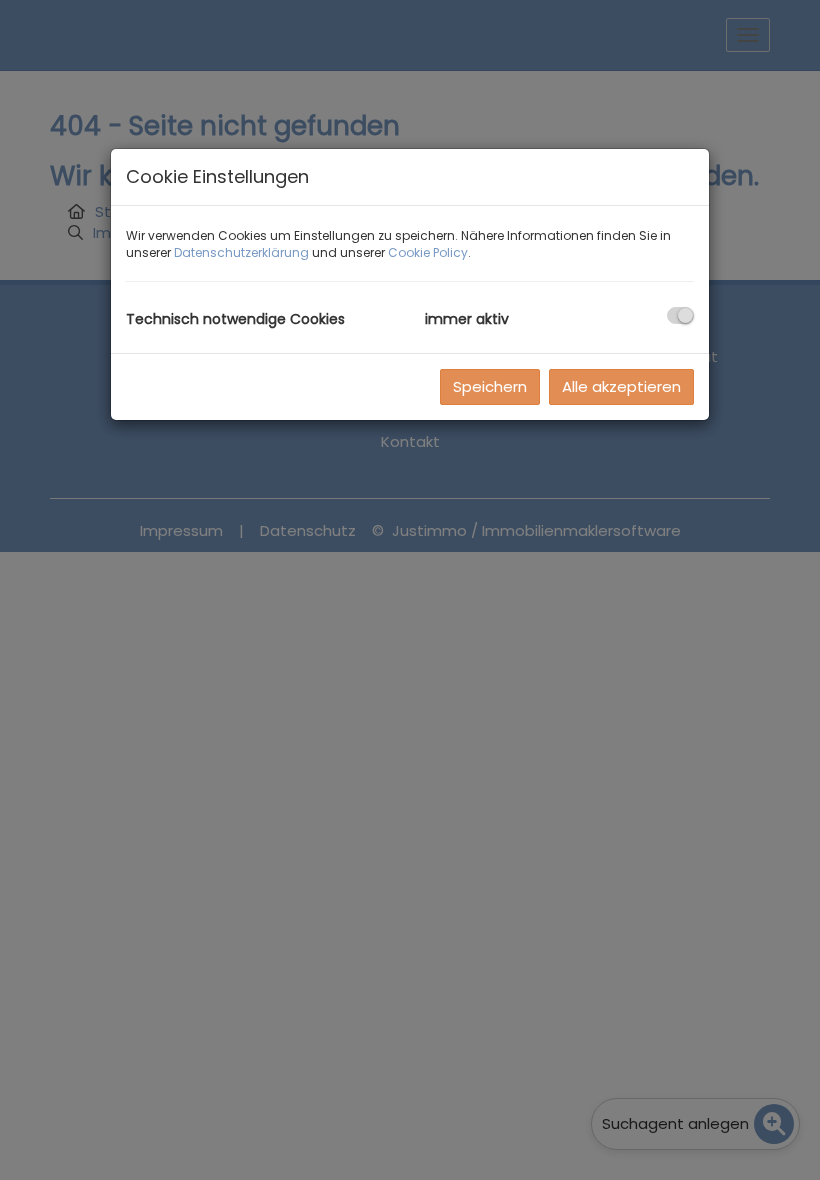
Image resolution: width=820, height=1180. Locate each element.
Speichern (490, 386)
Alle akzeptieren (621, 386)
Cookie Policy (428, 252)
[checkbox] (680, 315)
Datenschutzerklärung (241, 252)
